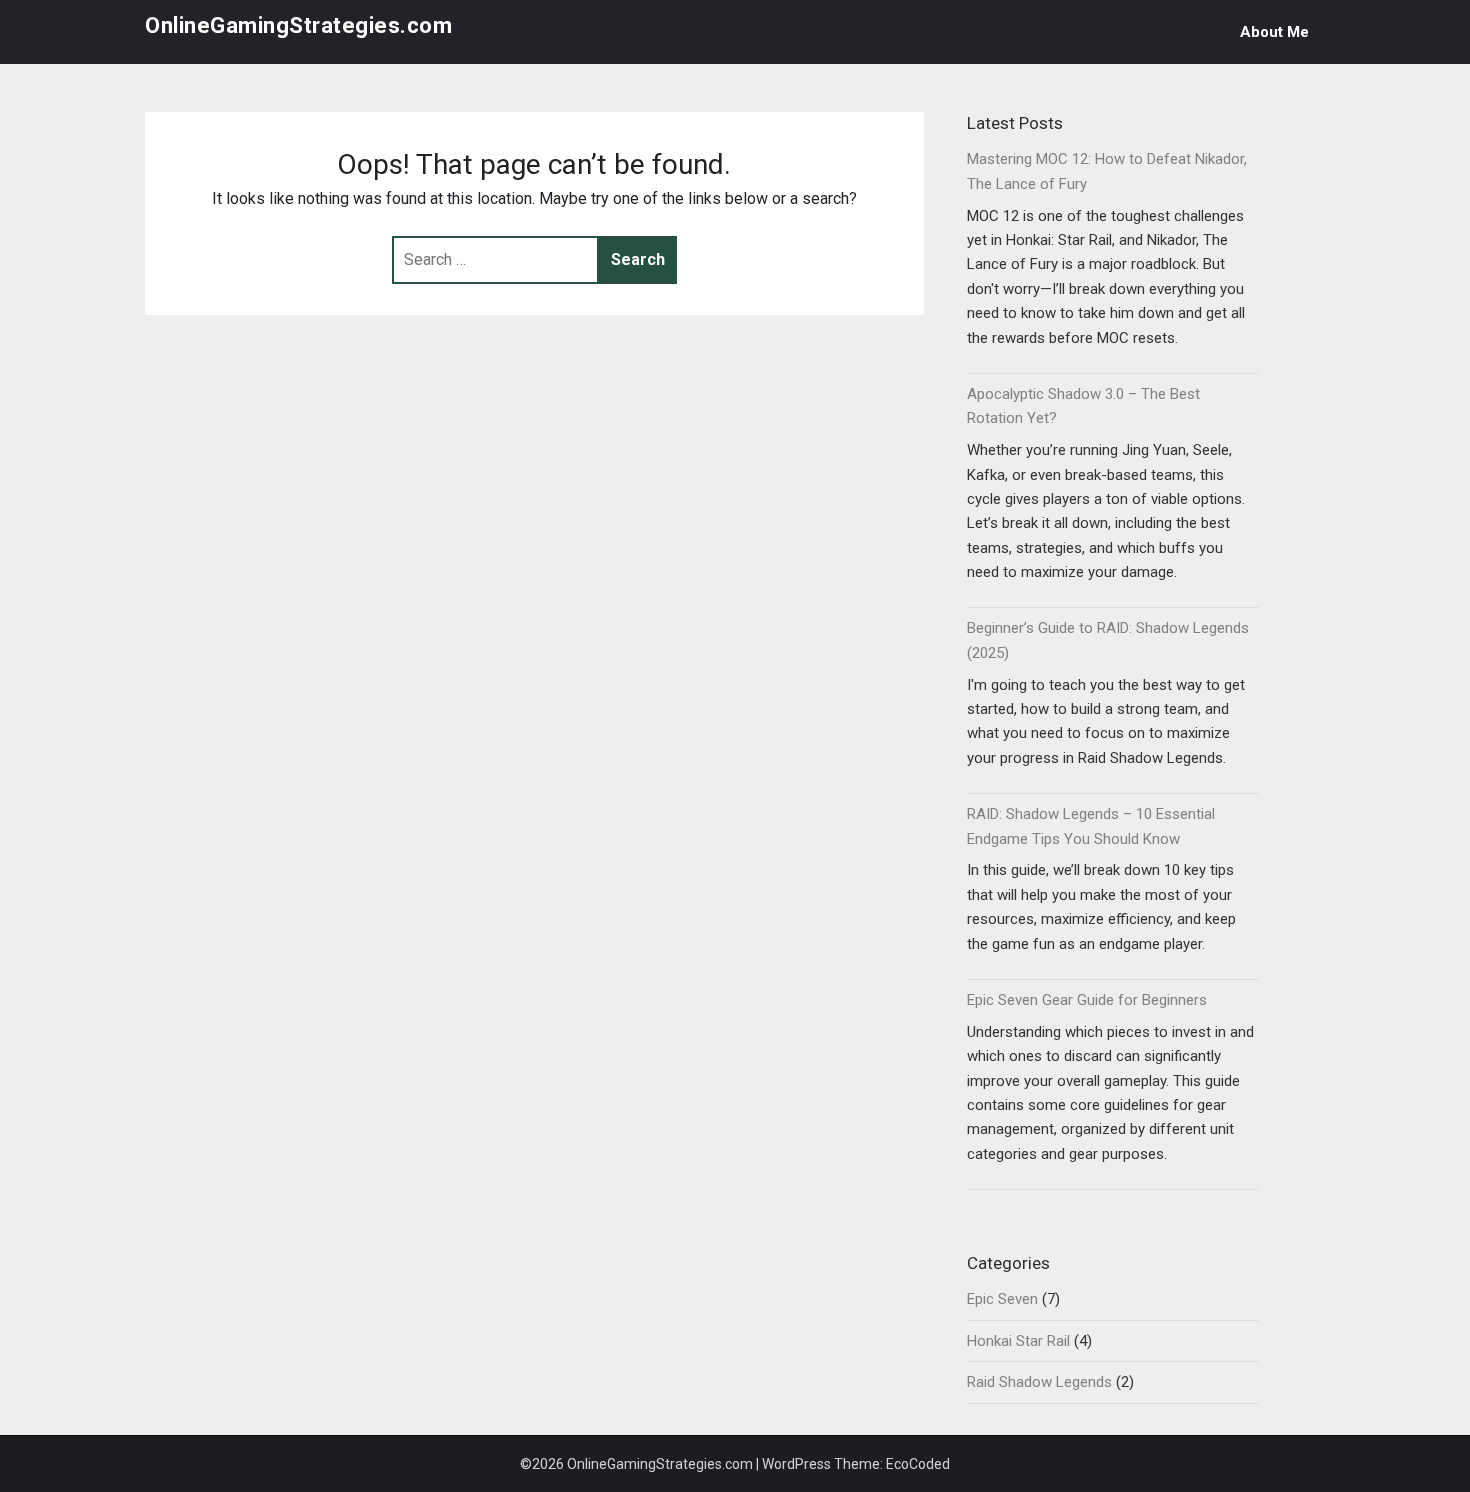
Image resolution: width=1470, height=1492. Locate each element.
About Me (1274, 32)
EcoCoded (918, 1464)
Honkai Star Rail (1018, 1341)
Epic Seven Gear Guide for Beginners (1087, 1000)
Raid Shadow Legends (1039, 1382)
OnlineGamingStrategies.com (298, 25)
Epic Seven (1002, 1299)
